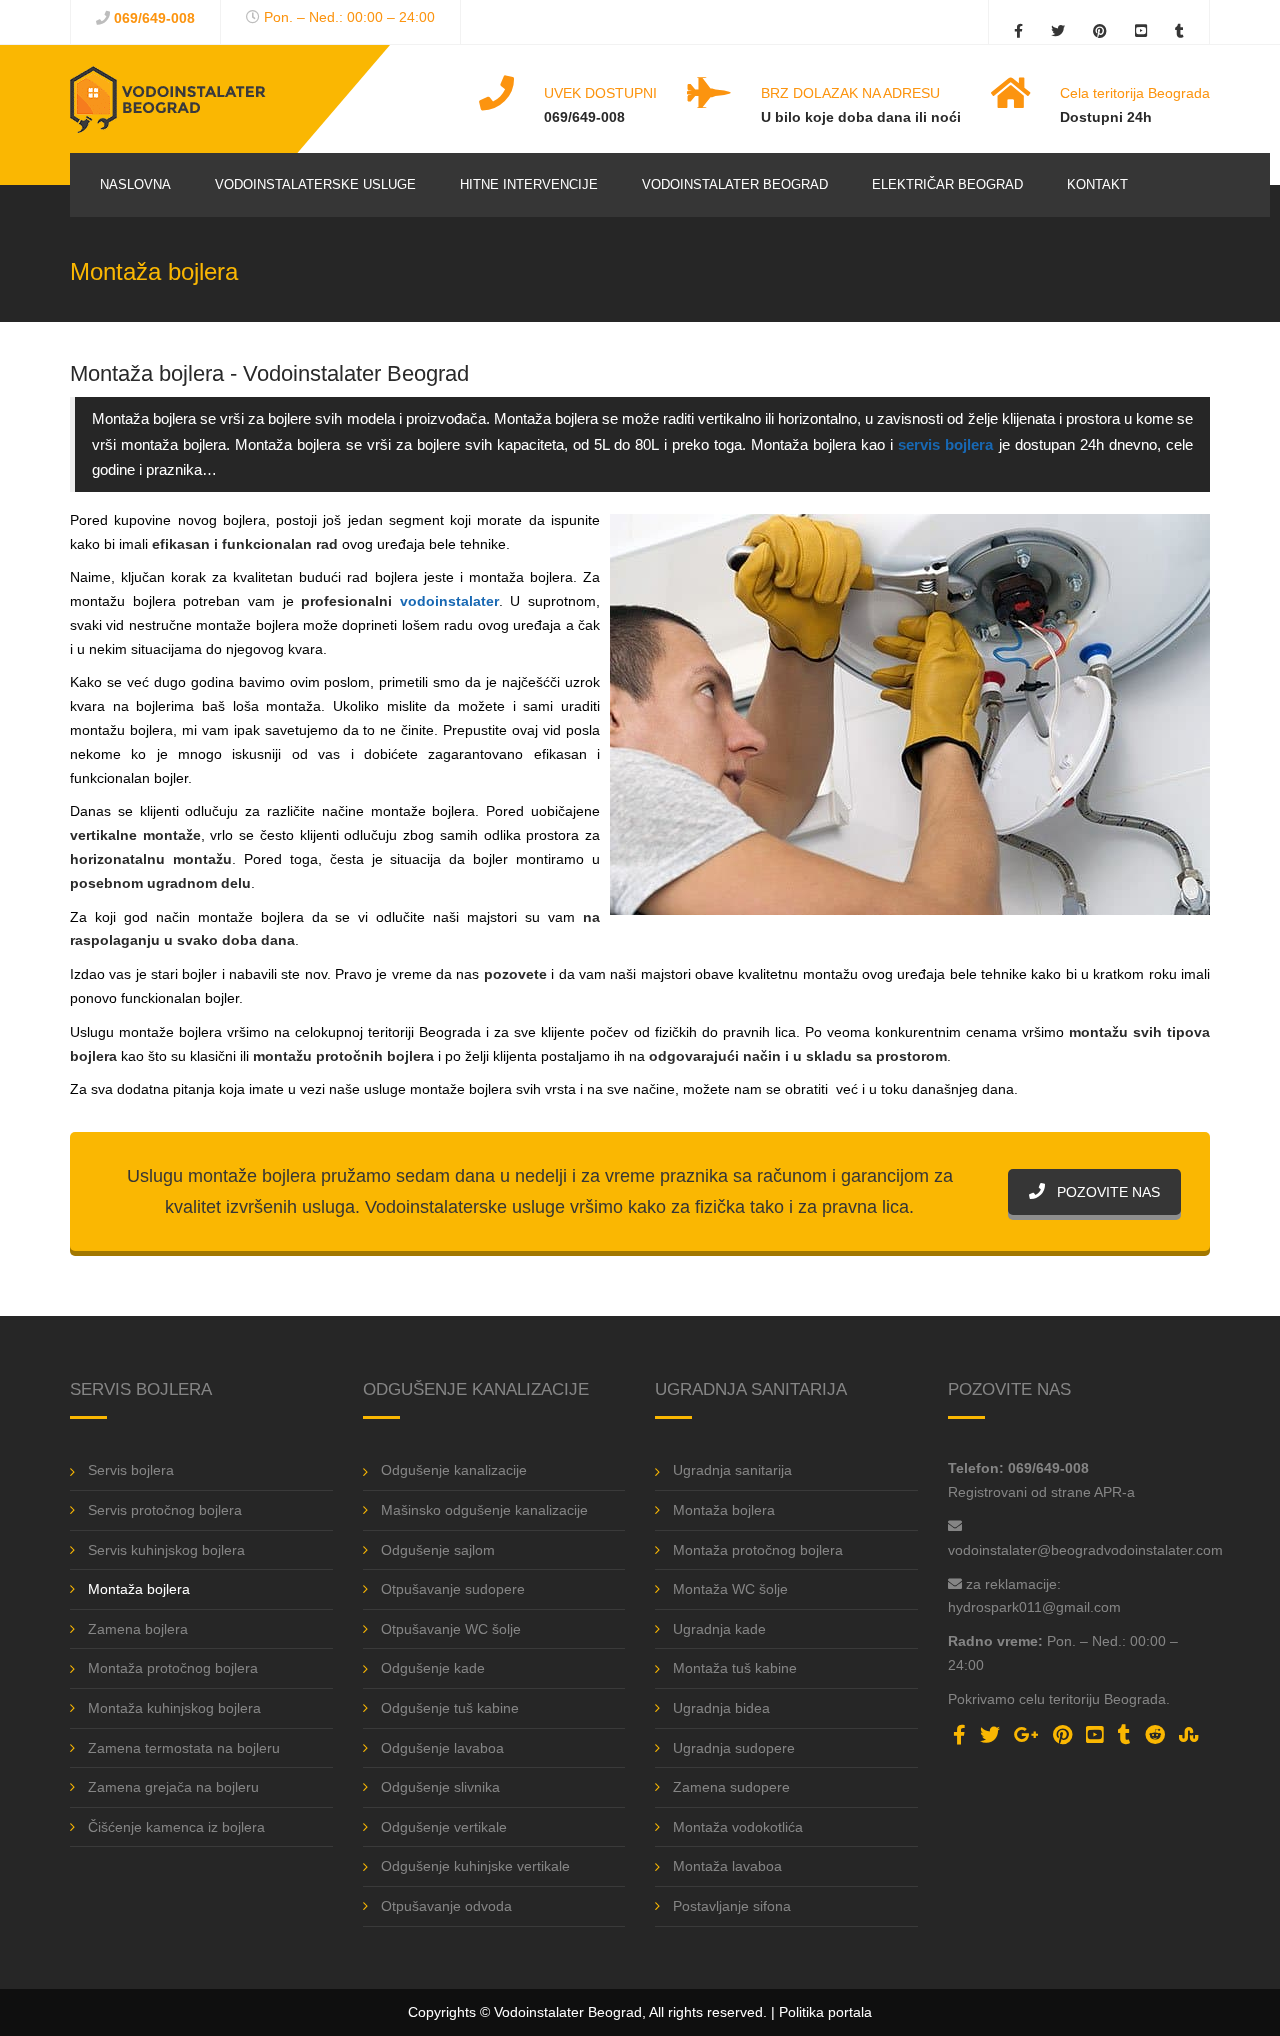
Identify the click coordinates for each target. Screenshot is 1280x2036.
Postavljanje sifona (732, 1906)
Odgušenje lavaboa (442, 1748)
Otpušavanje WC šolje (451, 1629)
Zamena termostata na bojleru (184, 1748)
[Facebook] (1023, 26)
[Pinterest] (1100, 26)
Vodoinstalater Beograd (735, 184)
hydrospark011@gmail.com (1034, 1607)
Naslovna (135, 184)
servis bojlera (945, 444)
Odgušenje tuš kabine (450, 1708)
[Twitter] (1058, 26)
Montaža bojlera (139, 1589)
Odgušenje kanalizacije (454, 1470)
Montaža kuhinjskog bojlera (174, 1708)
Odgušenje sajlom (438, 1550)
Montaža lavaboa (727, 1866)
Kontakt (1097, 184)
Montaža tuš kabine (735, 1668)
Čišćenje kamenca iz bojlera (176, 1827)
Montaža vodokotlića (738, 1827)
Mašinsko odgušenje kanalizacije (484, 1510)
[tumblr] (1174, 26)
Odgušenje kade (433, 1668)
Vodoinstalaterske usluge (315, 184)
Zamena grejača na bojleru (173, 1787)
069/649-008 (154, 18)
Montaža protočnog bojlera (173, 1668)
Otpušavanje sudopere (453, 1589)
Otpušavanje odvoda (446, 1906)
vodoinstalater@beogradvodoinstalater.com (1085, 1550)
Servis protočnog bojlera (165, 1510)
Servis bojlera (131, 1470)
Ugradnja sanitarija (732, 1470)
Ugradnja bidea (721, 1708)
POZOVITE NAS (1106, 1192)
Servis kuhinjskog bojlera (166, 1550)
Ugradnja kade (719, 1629)
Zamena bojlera (138, 1629)
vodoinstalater (449, 601)
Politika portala (825, 2012)
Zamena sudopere (731, 1787)
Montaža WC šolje (730, 1589)
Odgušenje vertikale (444, 1827)
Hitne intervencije (529, 184)
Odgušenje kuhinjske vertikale (475, 1866)
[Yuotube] (1141, 26)
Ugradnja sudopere (734, 1748)
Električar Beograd (947, 184)
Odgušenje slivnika (440, 1787)
